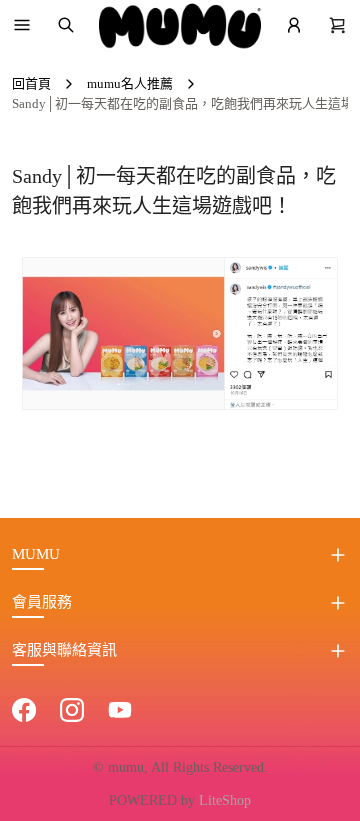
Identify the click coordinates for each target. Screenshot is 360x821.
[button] (22, 25)
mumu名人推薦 (130, 83)
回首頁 (31, 83)
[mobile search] (66, 25)
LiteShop (225, 800)
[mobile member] (294, 25)
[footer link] (24, 708)
